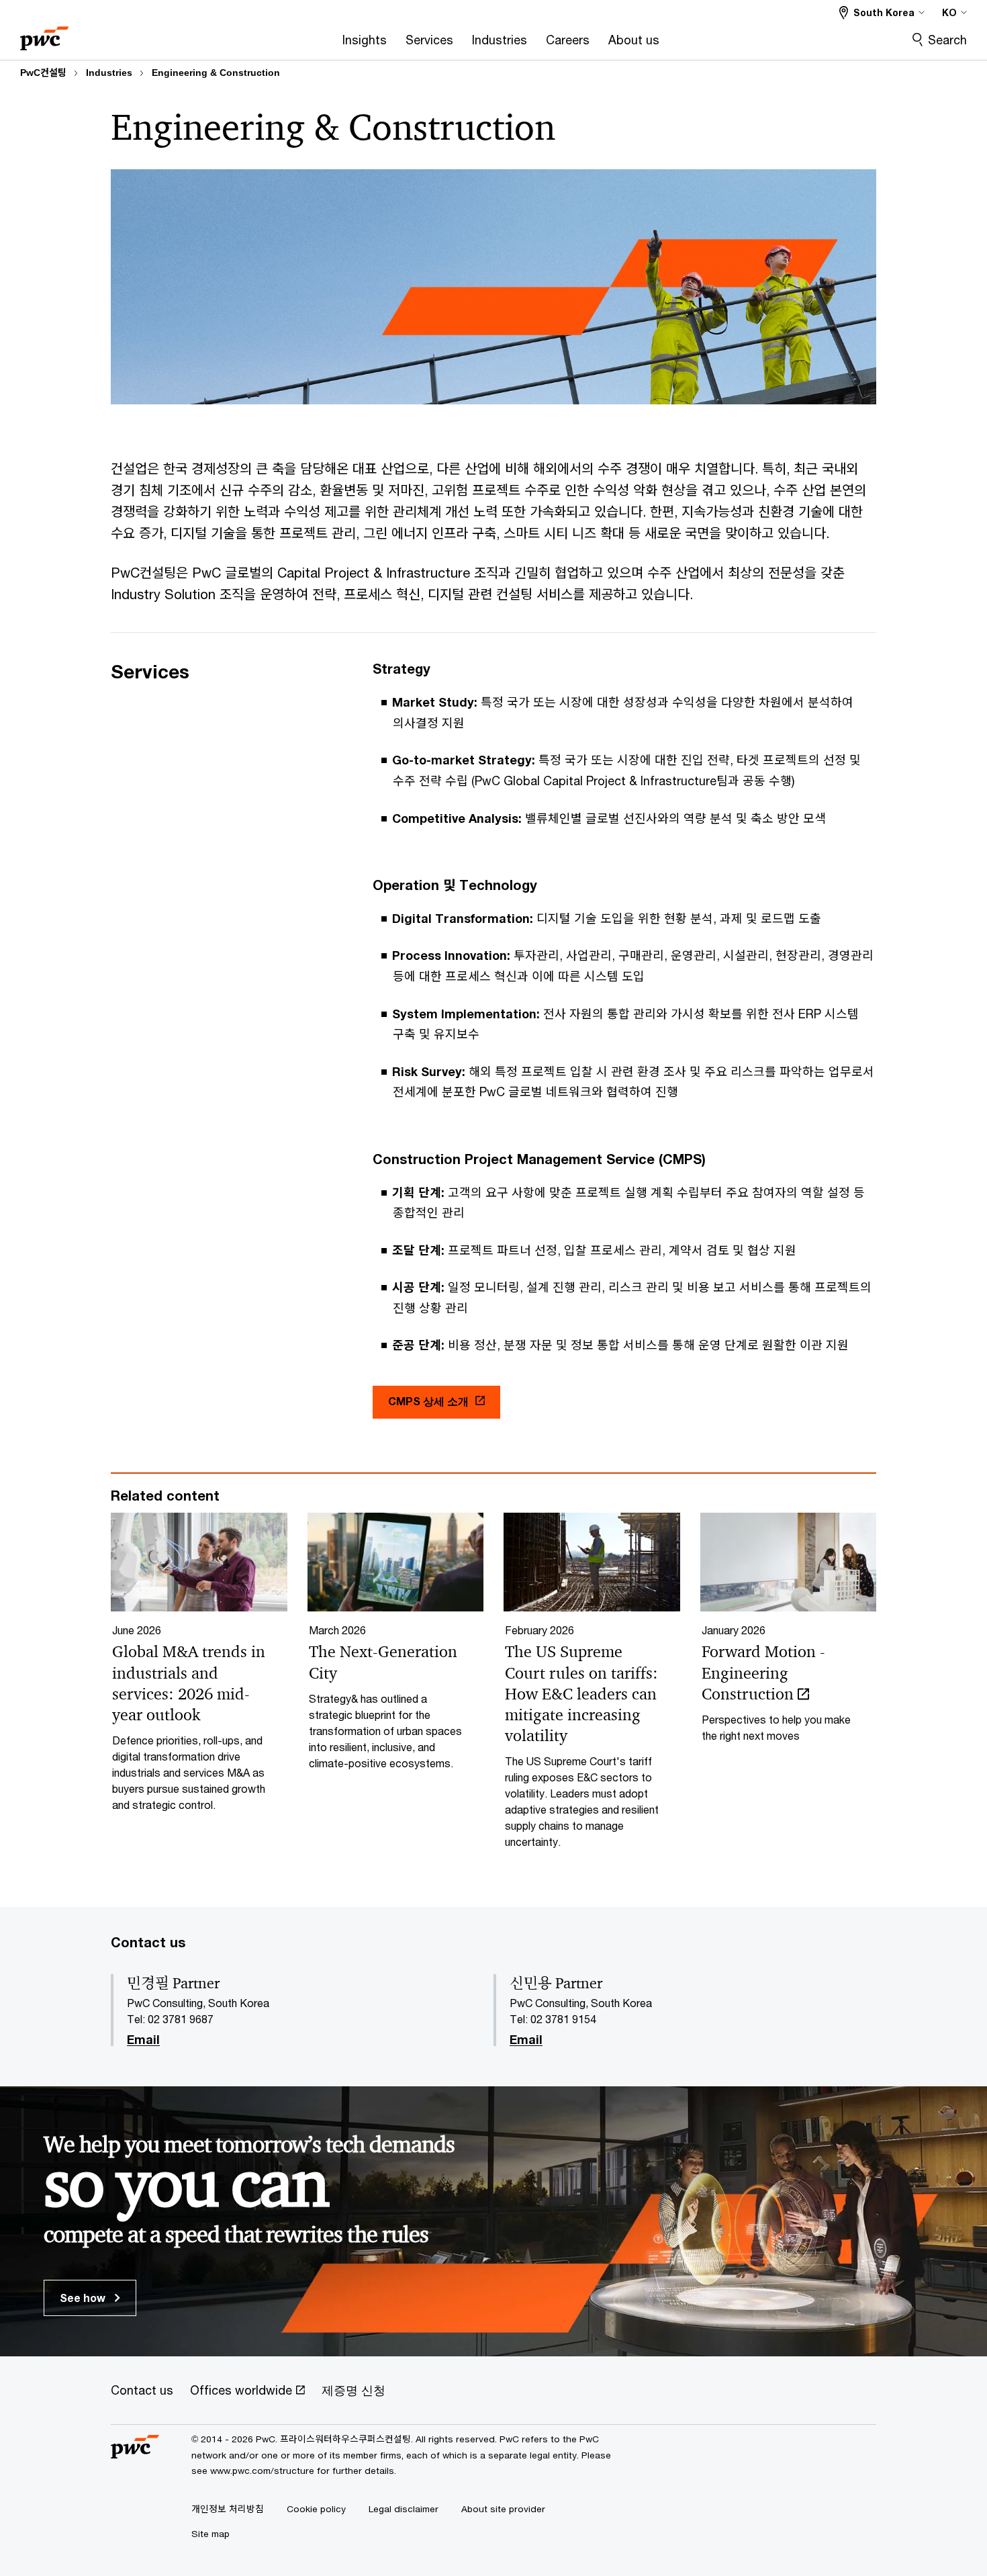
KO (949, 12)
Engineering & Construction (216, 73)
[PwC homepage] (44, 34)
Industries (109, 73)
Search (947, 40)
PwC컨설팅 (43, 73)
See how (84, 2298)
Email (143, 2040)
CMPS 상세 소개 (428, 1401)
